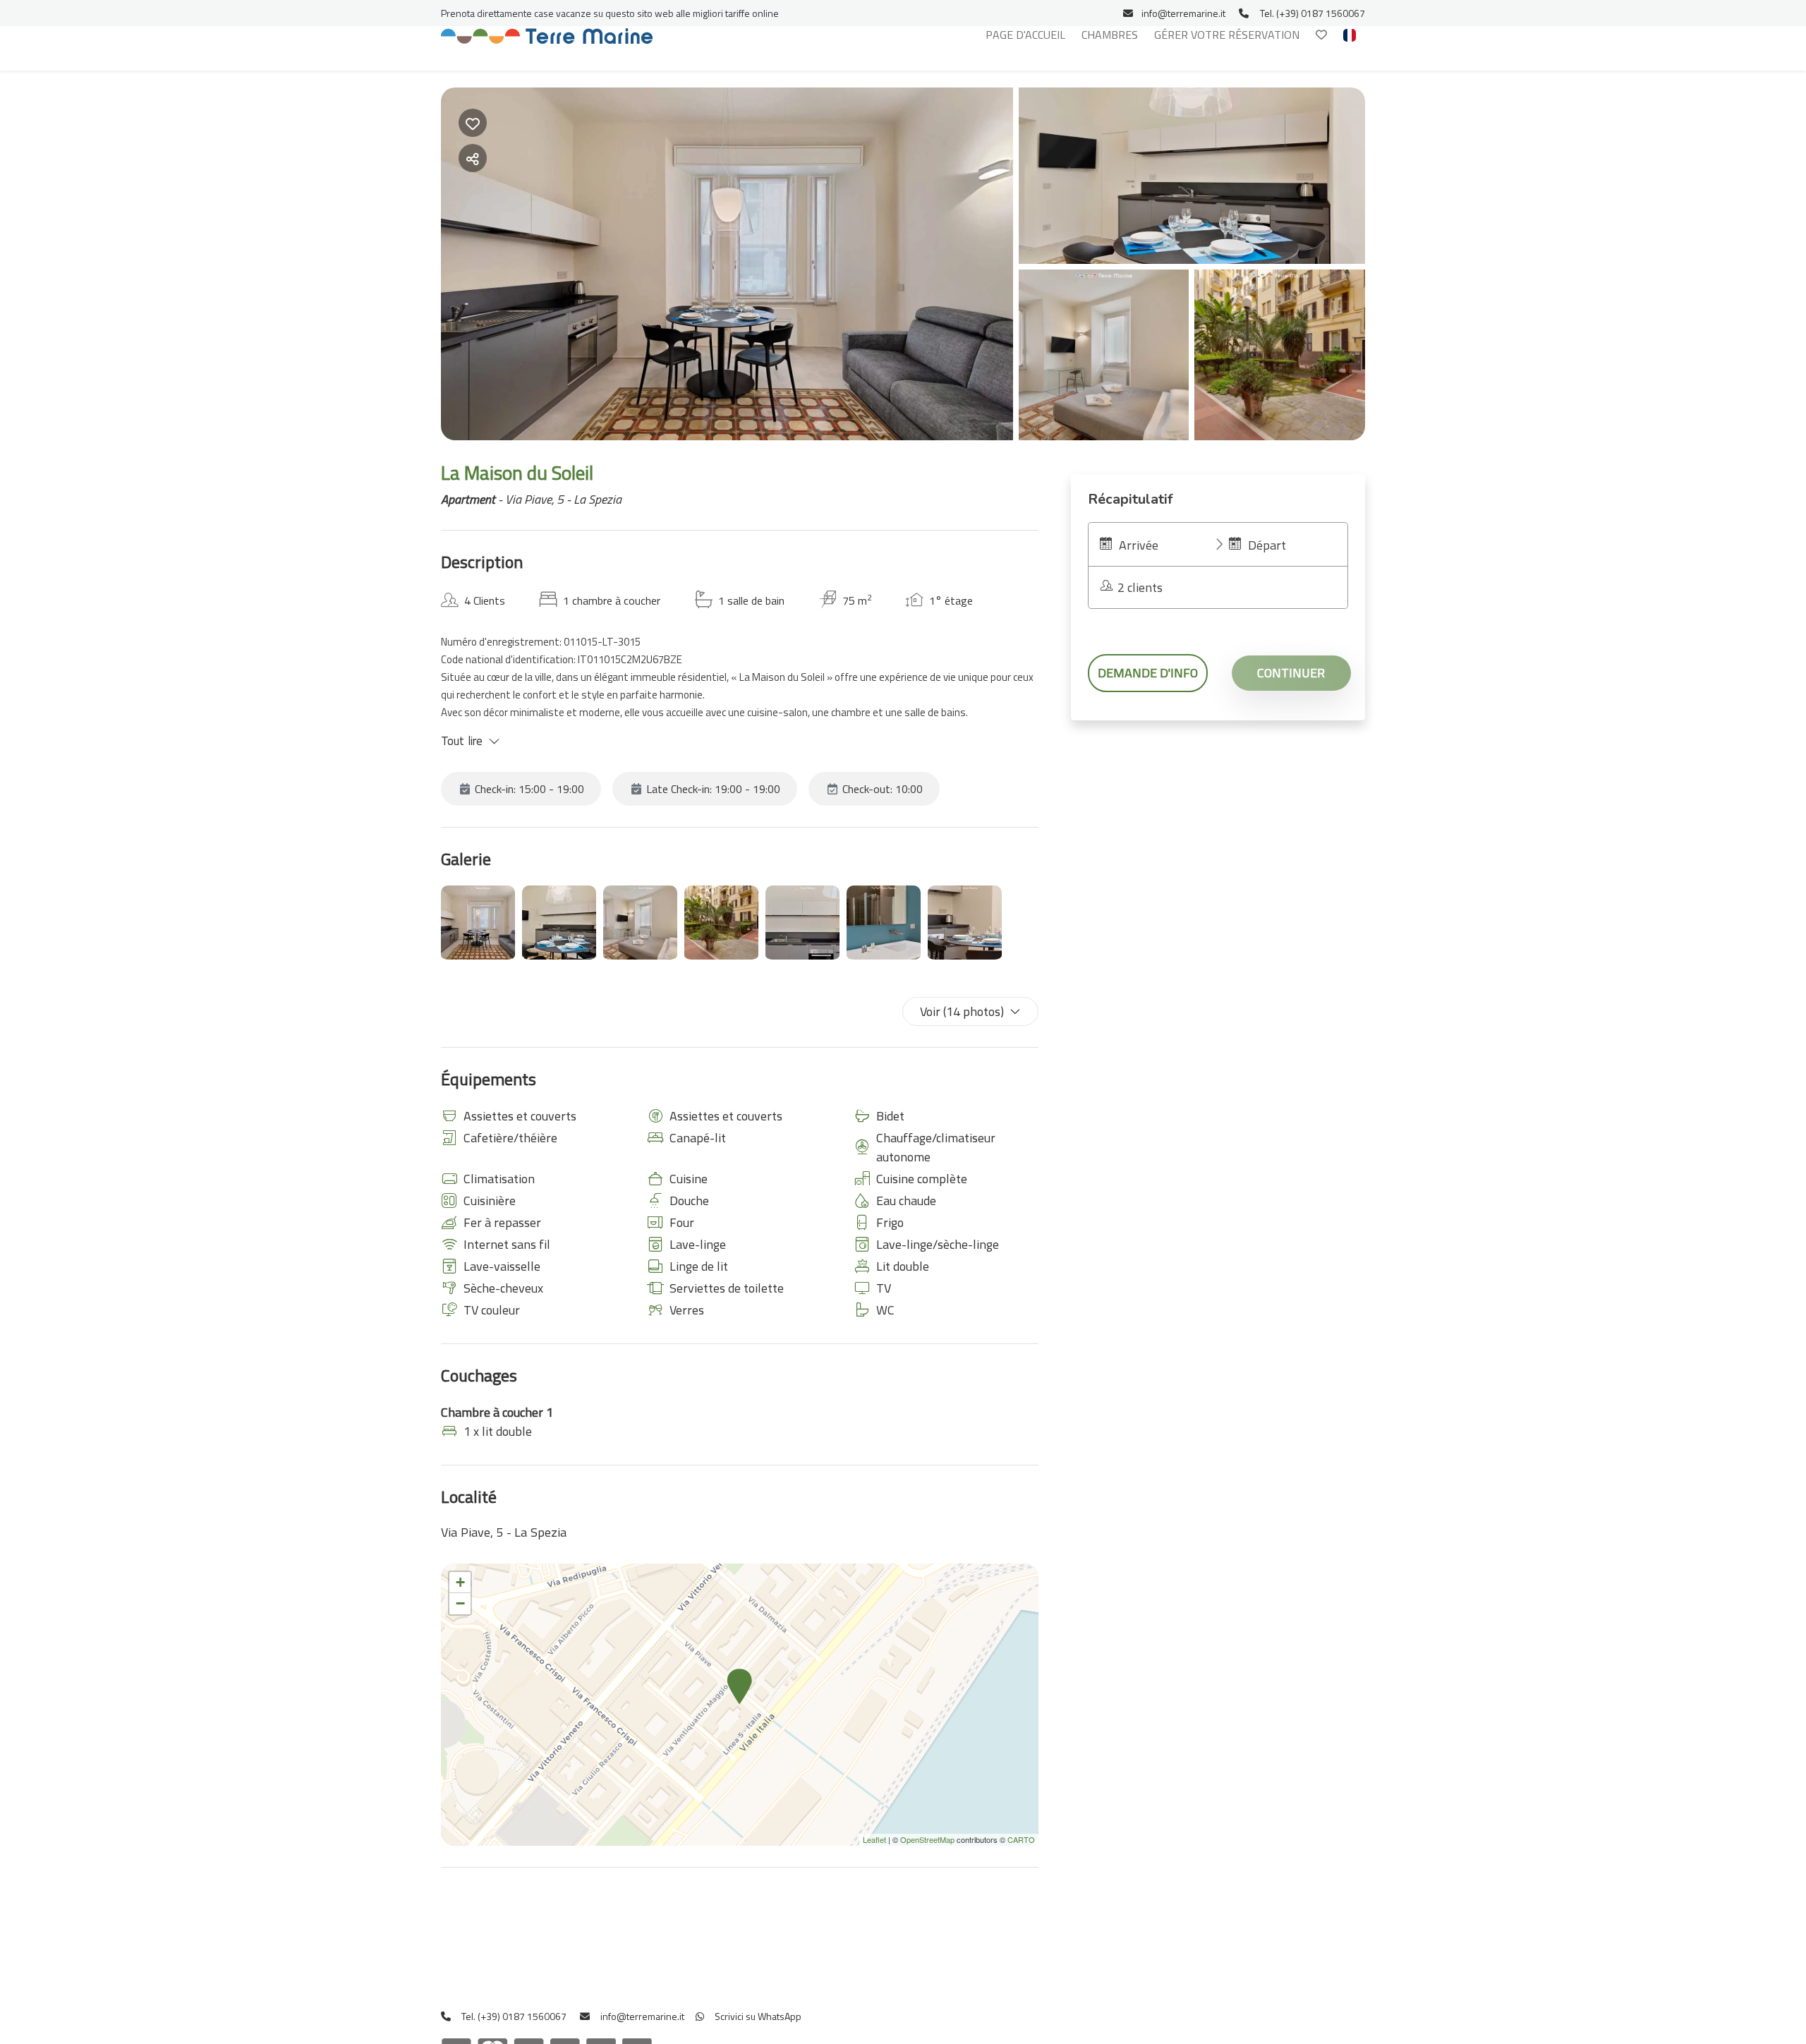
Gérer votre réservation (1227, 35)
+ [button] (460, 1582)
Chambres (1110, 35)
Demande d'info (1148, 673)
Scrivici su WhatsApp (757, 2016)
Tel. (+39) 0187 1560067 (1313, 13)
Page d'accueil (1025, 35)
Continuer (1291, 673)
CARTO (1021, 1839)
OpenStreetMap (927, 1839)
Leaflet (874, 1839)
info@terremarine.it (1183, 13)
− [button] (460, 1603)
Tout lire (462, 741)
